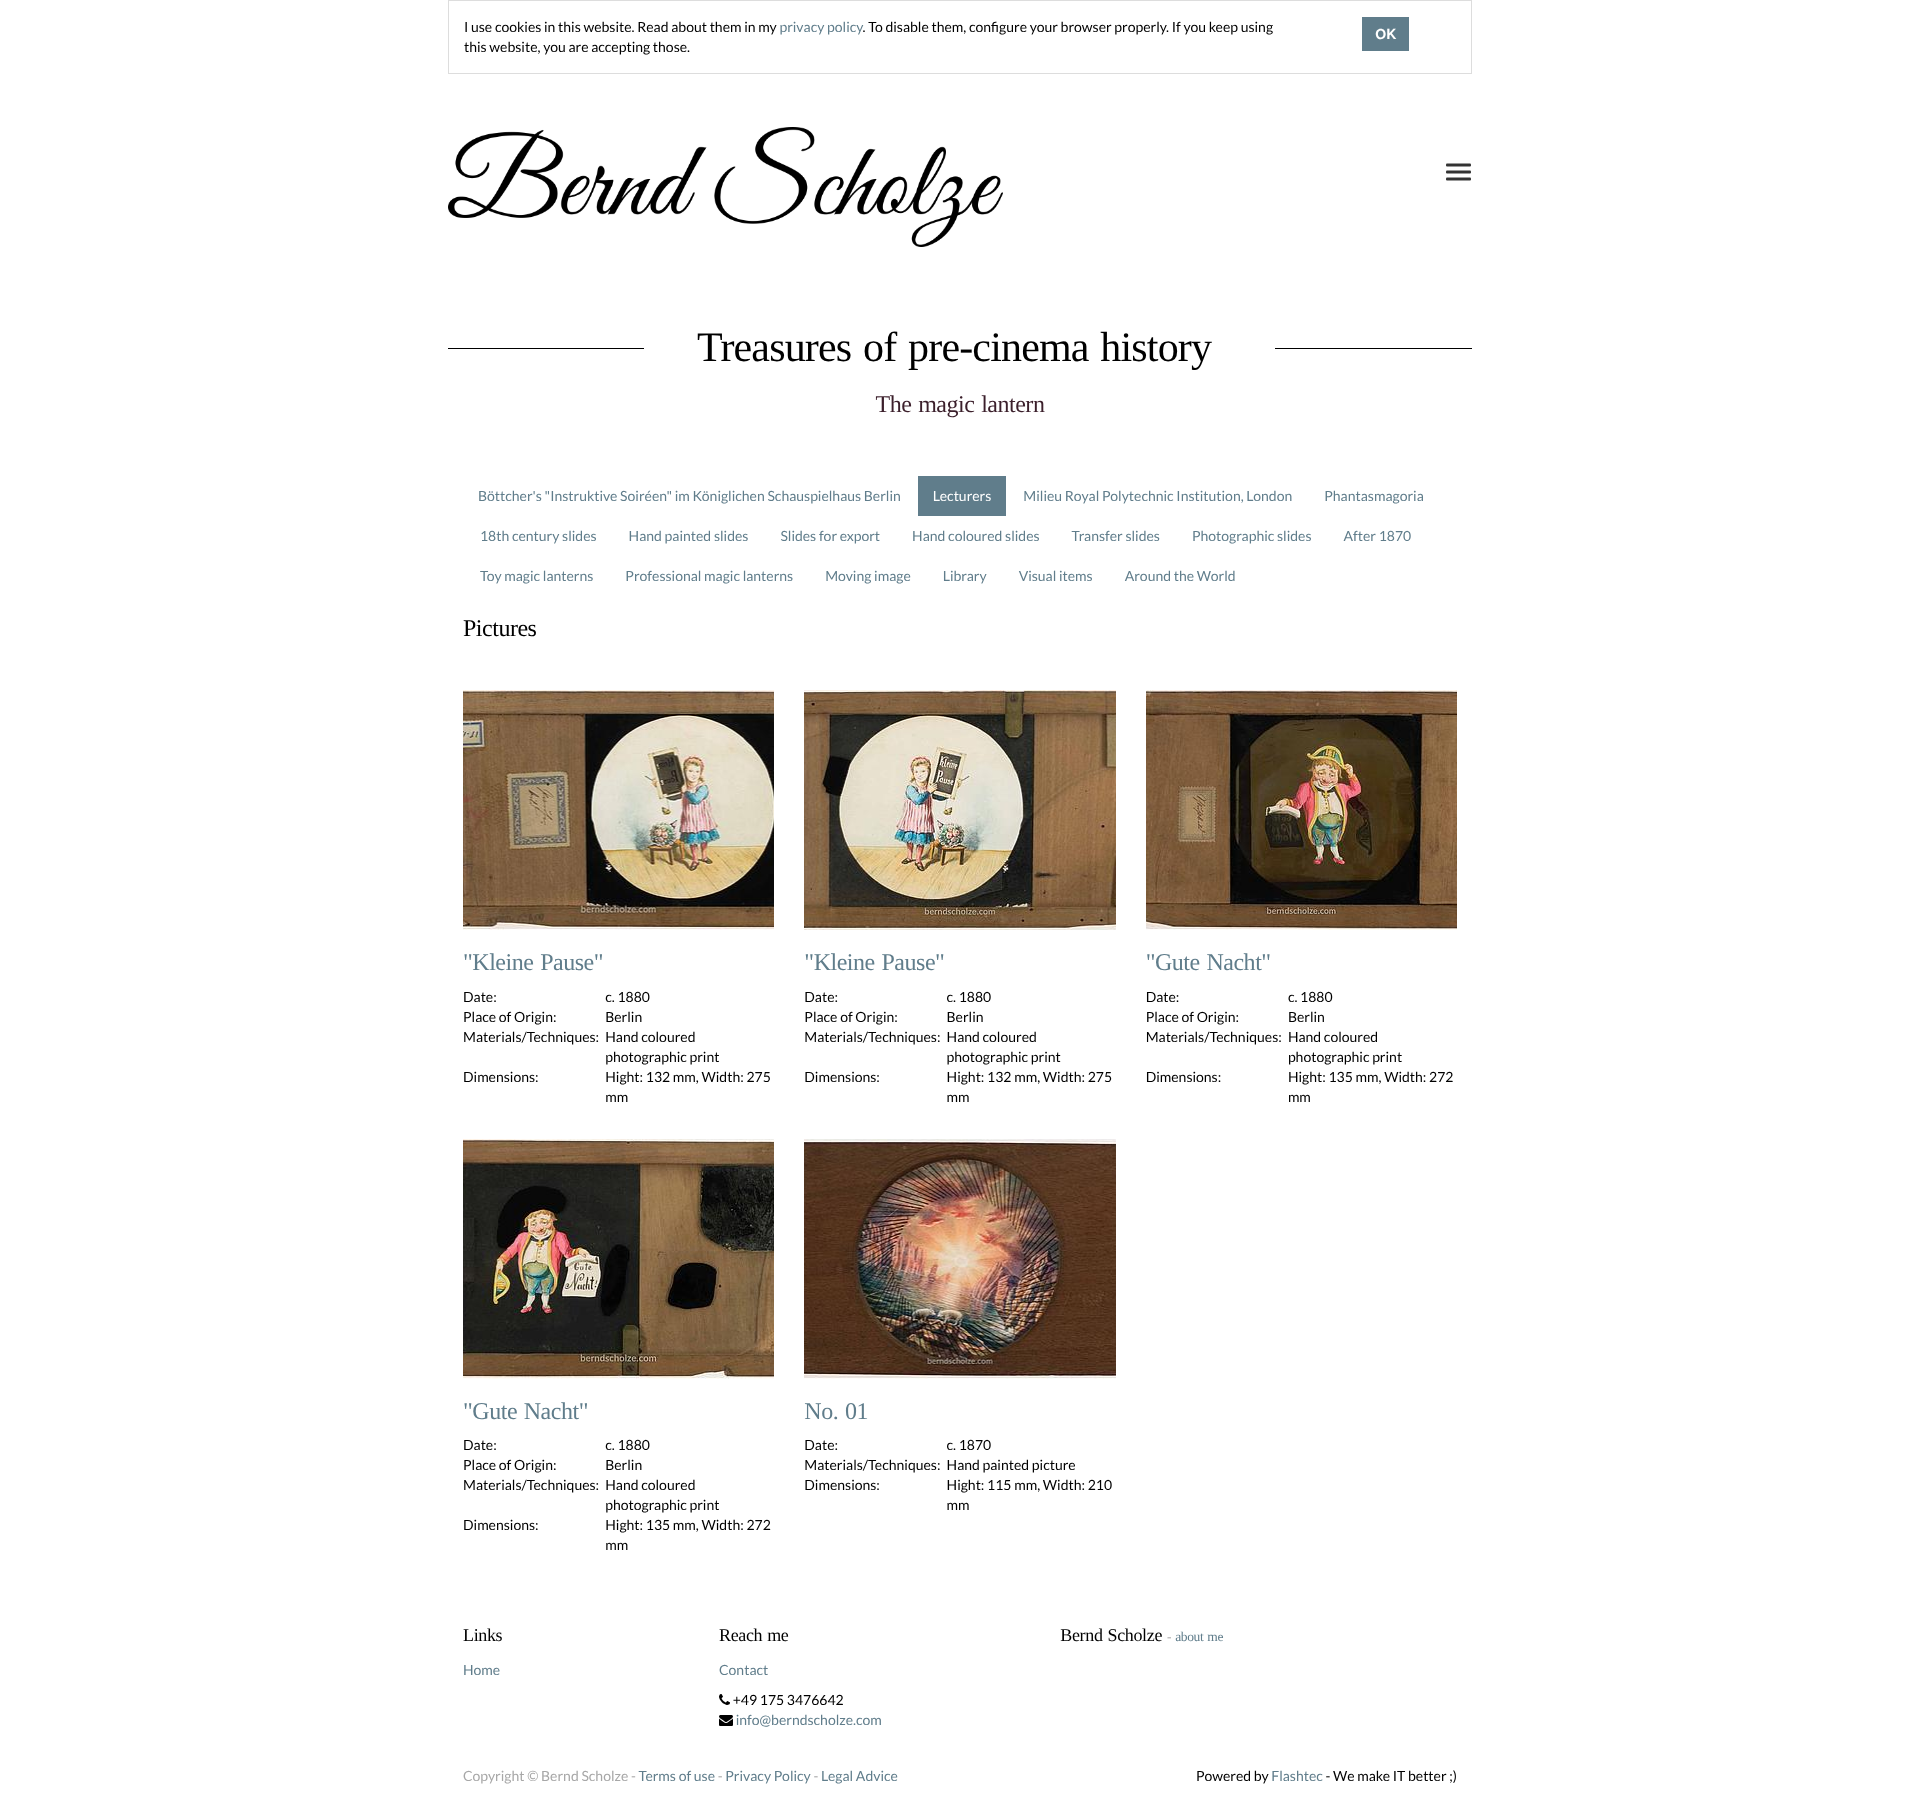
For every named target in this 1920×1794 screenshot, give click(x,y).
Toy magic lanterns (536, 575)
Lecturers (962, 495)
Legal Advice (859, 1775)
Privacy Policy (767, 1775)
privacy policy (820, 26)
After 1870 (1378, 535)
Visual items (1056, 575)
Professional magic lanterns (709, 575)
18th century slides (538, 535)
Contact (743, 1669)
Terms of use (677, 1775)
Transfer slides (1116, 535)
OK (1385, 34)
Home (481, 1669)
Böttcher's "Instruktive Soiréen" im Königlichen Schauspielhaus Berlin (689, 495)
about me (1199, 1636)
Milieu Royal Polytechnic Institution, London (1157, 495)
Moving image (868, 575)
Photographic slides (1252, 535)
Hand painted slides (689, 535)
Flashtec (1297, 1775)
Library (965, 575)
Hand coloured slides (975, 535)
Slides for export (830, 535)
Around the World (1180, 575)
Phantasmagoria (1373, 495)
